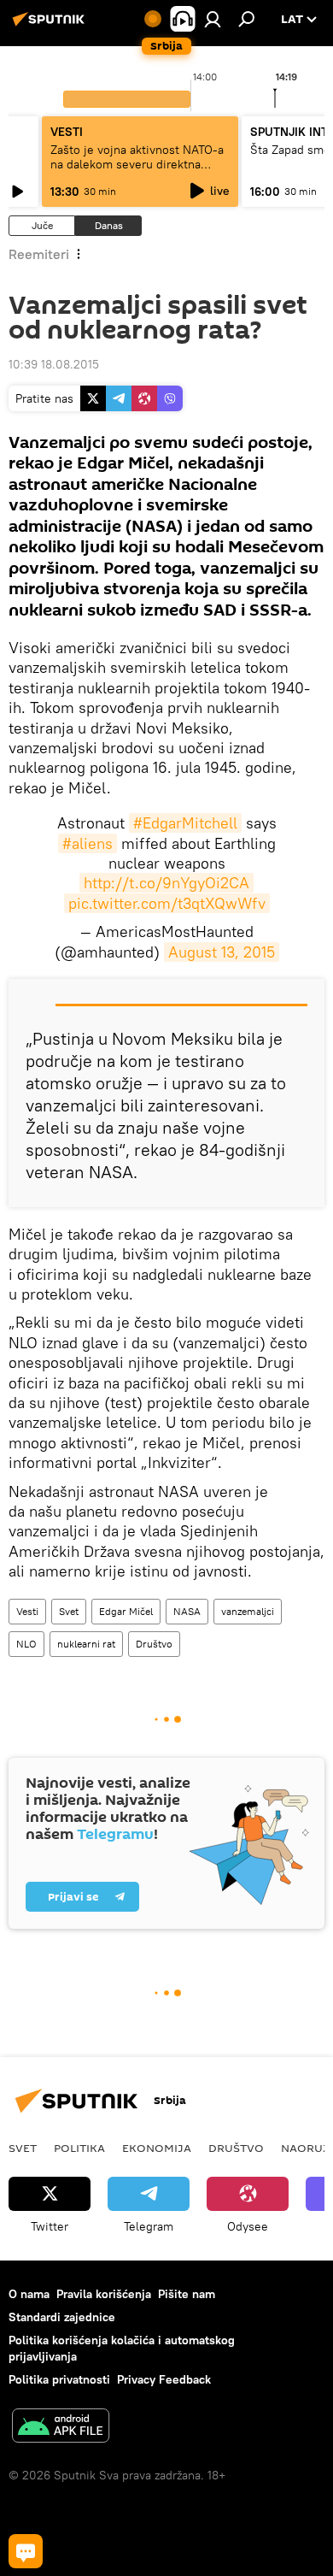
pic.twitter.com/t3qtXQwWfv (167, 903)
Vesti (27, 1611)
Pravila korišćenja (104, 2294)
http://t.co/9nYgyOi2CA (166, 883)
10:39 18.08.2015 (54, 364)
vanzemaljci (248, 1611)
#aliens (88, 843)
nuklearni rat (86, 1644)
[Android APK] (61, 2428)
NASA (187, 1611)
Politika (79, 2148)
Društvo (154, 1644)
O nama (29, 2294)
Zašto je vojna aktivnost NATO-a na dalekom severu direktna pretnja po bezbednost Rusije (137, 164)
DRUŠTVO (236, 2148)
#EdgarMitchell (185, 823)
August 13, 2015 (222, 952)
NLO (26, 1644)
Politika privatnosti (59, 2379)
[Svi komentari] (26, 2551)
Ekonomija (157, 2148)
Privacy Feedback (164, 2379)
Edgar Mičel (126, 1611)
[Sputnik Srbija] (51, 26)
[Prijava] (213, 19)
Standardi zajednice (62, 2317)
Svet (69, 1611)
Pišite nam (187, 2294)
